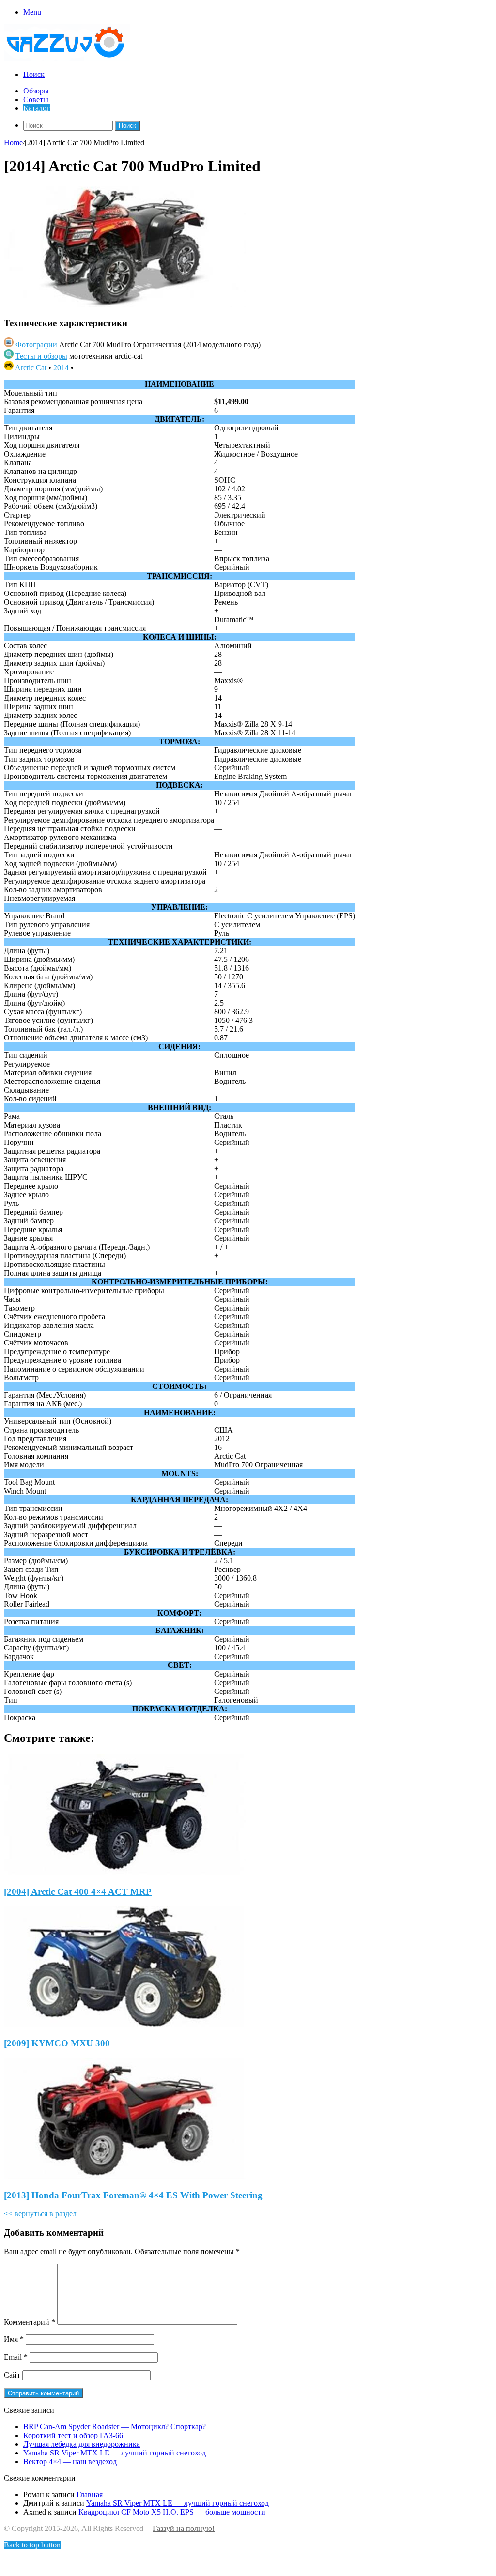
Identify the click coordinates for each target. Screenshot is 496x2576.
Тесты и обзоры (41, 356)
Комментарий (30, 2322)
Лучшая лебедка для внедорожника (82, 2444)
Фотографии (36, 344)
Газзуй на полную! (184, 2528)
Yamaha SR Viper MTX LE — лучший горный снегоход (115, 2453)
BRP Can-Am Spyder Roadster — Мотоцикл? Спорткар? (115, 2427)
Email (16, 2357)
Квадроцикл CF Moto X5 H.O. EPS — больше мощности (172, 2512)
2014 (61, 368)
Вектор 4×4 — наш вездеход (70, 2462)
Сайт (12, 2375)
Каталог (37, 108)
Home (13, 143)
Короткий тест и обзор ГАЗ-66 (73, 2435)
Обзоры (36, 91)
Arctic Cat (31, 368)
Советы (36, 99)
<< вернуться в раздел (40, 2214)
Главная (90, 2494)
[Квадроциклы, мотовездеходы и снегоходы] (72, 58)
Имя (14, 2339)
